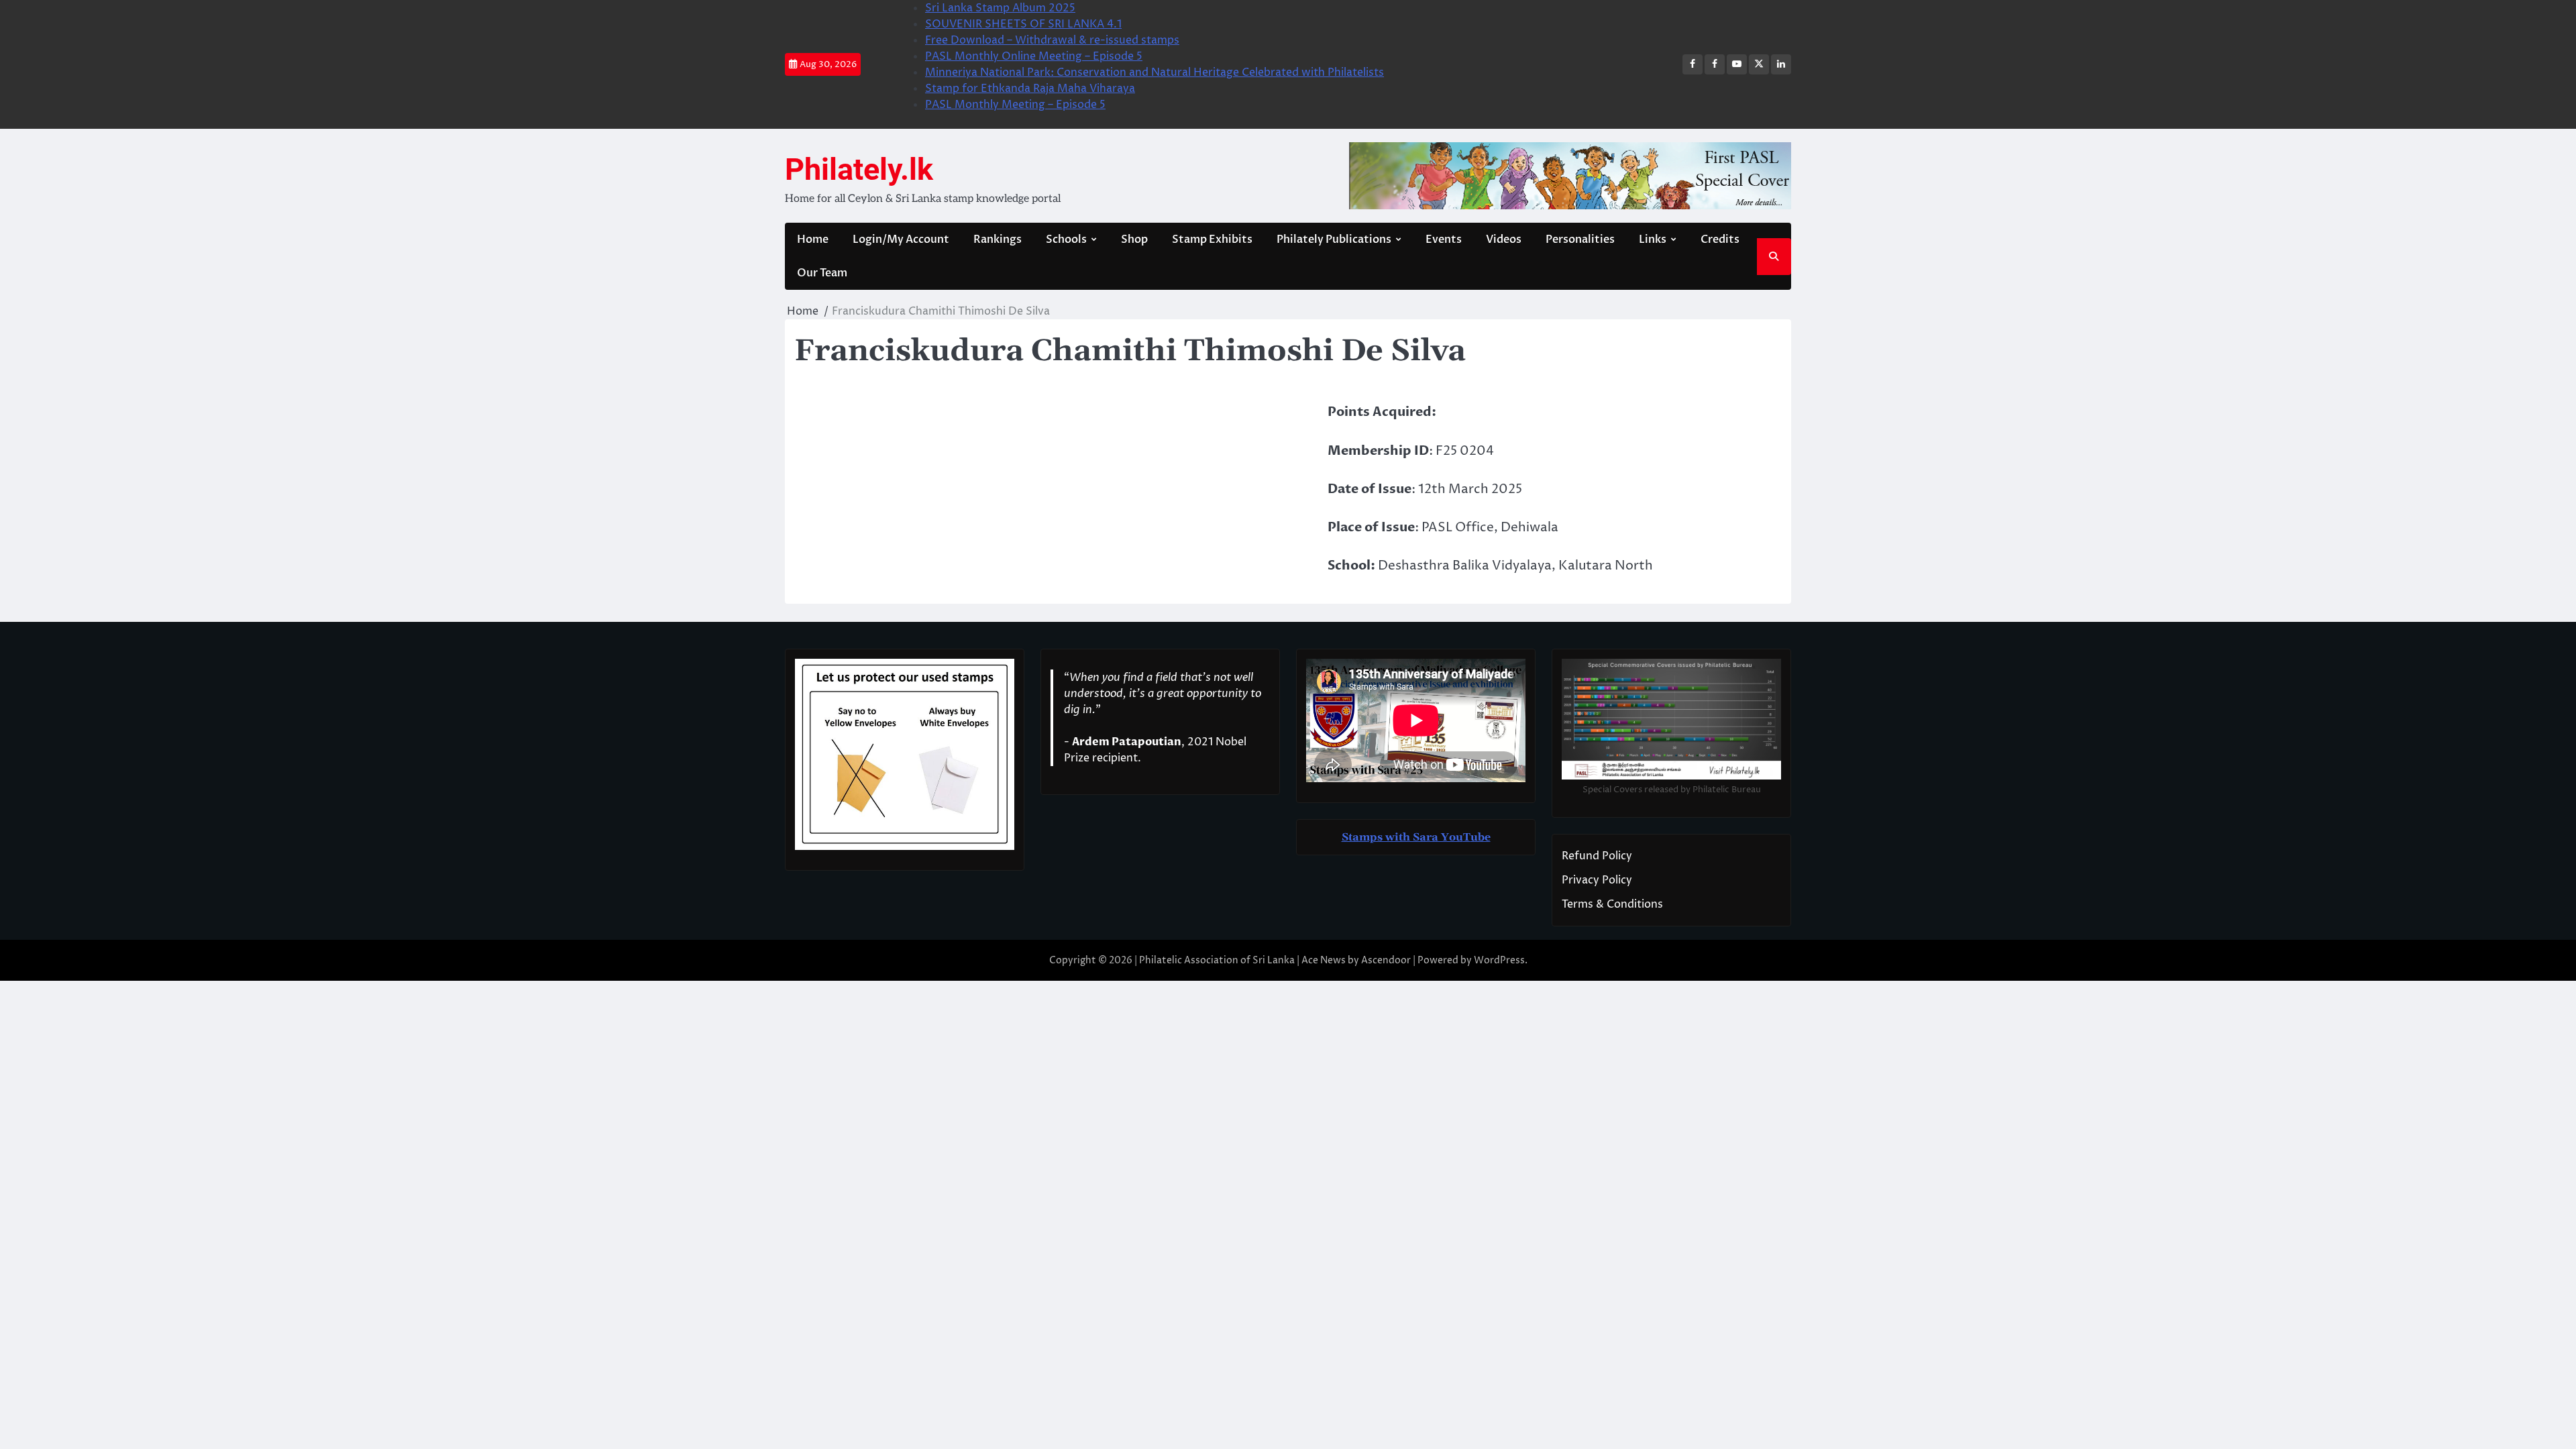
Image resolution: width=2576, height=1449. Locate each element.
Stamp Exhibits (1212, 239)
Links (1653, 239)
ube (1481, 837)
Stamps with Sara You (1402, 837)
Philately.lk (859, 169)
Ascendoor (1386, 960)
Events (1444, 239)
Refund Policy (1597, 856)
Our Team (822, 273)
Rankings (998, 239)
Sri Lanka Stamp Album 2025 (1000, 8)
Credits (1720, 239)
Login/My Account (901, 239)
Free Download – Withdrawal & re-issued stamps (1052, 40)
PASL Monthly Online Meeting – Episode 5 (1034, 56)
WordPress (1499, 960)
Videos (1504, 239)
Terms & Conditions (1612, 904)
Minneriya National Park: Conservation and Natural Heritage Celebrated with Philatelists (1155, 72)
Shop (1134, 239)
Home (813, 239)
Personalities (1580, 239)
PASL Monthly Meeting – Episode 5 (1015, 105)
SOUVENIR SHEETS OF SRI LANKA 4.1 (1023, 24)
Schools (1066, 239)
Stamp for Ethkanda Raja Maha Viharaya (1030, 89)
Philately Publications (1334, 239)
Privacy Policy (1597, 880)
